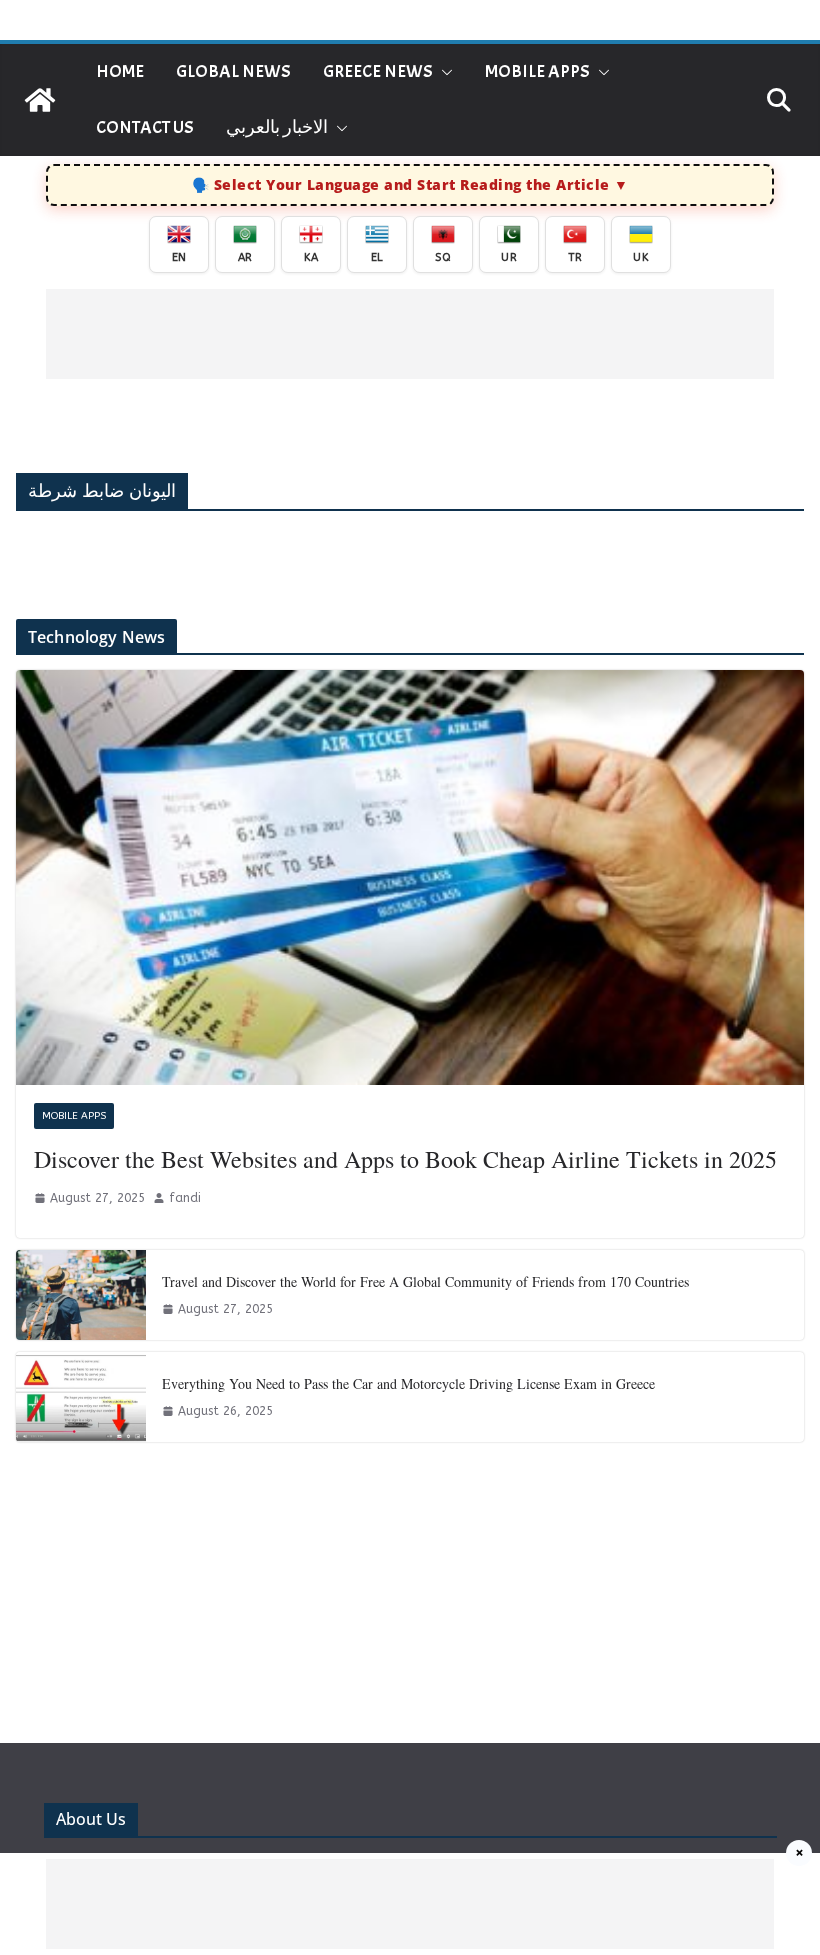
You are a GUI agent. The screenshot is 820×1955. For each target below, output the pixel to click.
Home (120, 71)
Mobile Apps (537, 71)
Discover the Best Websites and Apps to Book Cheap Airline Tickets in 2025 (405, 1159)
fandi (185, 1198)
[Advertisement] (410, 334)
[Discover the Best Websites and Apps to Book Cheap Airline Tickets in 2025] (410, 877)
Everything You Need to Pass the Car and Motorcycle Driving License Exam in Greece (408, 1383)
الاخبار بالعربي (277, 127)
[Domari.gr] (40, 100)
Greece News (378, 71)
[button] (443, 72)
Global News (233, 71)
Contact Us (145, 127)
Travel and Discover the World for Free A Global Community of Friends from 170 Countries (425, 1281)
